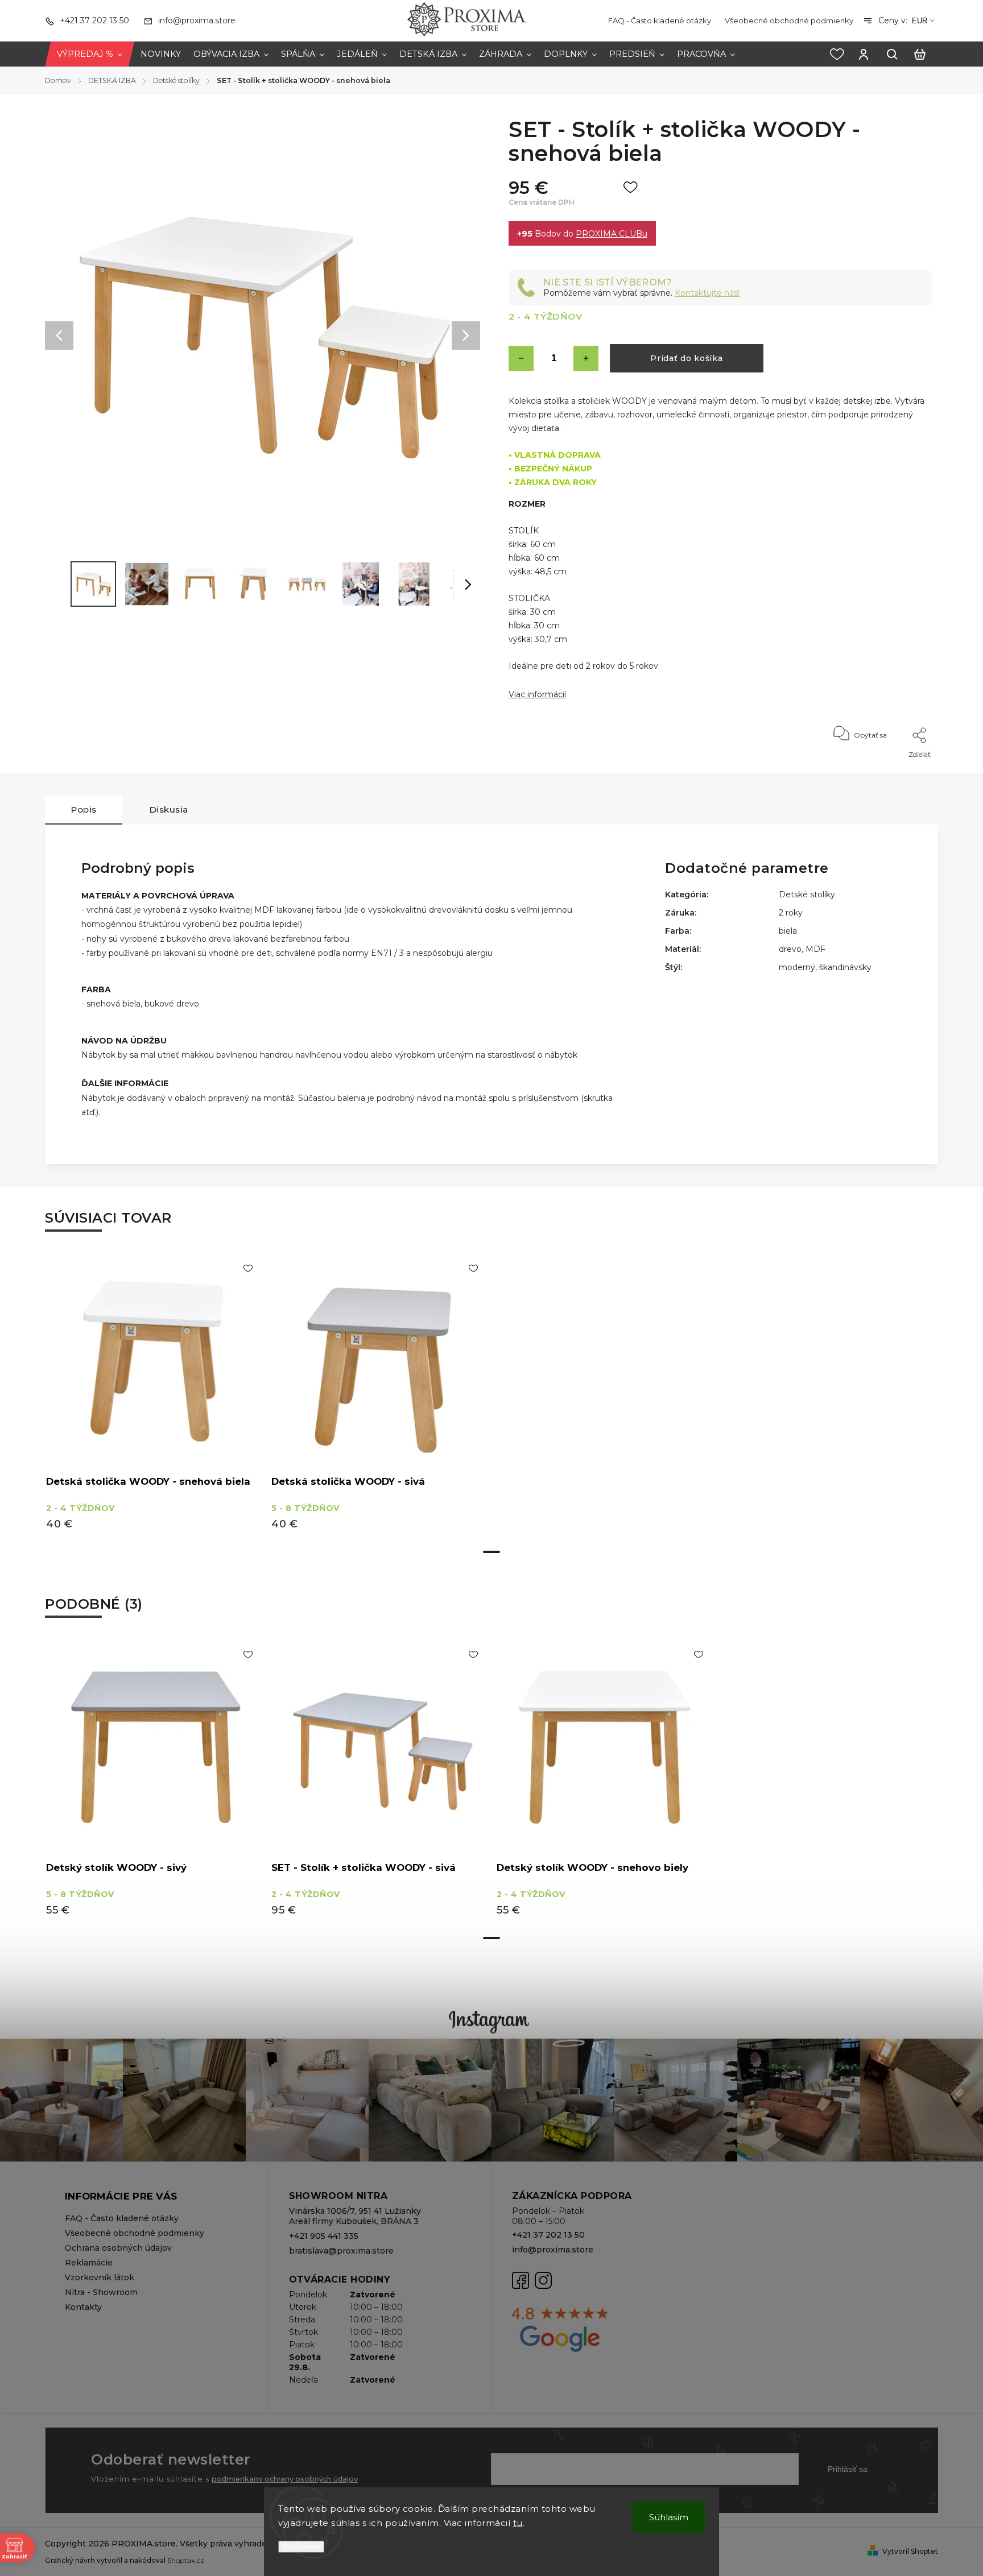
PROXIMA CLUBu (612, 234)
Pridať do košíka (686, 358)
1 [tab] (491, 1552)
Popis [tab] (84, 809)
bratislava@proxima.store (341, 2251)
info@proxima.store (553, 2250)
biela (788, 931)
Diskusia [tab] (169, 809)
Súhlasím (669, 2517)
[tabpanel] (154, 1397)
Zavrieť (895, 770)
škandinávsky (845, 967)
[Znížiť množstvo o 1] (521, 358)
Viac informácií (537, 694)
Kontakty (83, 2307)
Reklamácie (89, 2263)
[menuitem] (90, 54)
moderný (797, 967)
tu (518, 2523)
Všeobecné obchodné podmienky (789, 20)
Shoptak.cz (186, 2560)
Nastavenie (301, 2547)
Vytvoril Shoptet (910, 2551)
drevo (790, 949)
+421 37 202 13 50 (548, 2235)
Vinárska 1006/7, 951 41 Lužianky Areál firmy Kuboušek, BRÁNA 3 (355, 2216)
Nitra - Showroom (101, 2292)
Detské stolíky (807, 894)
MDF (815, 949)
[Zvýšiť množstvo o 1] (586, 358)
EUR (920, 21)
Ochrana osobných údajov (118, 2248)
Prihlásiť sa (848, 2469)
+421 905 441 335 (324, 2236)
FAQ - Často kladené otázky (660, 20)
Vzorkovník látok (100, 2277)
